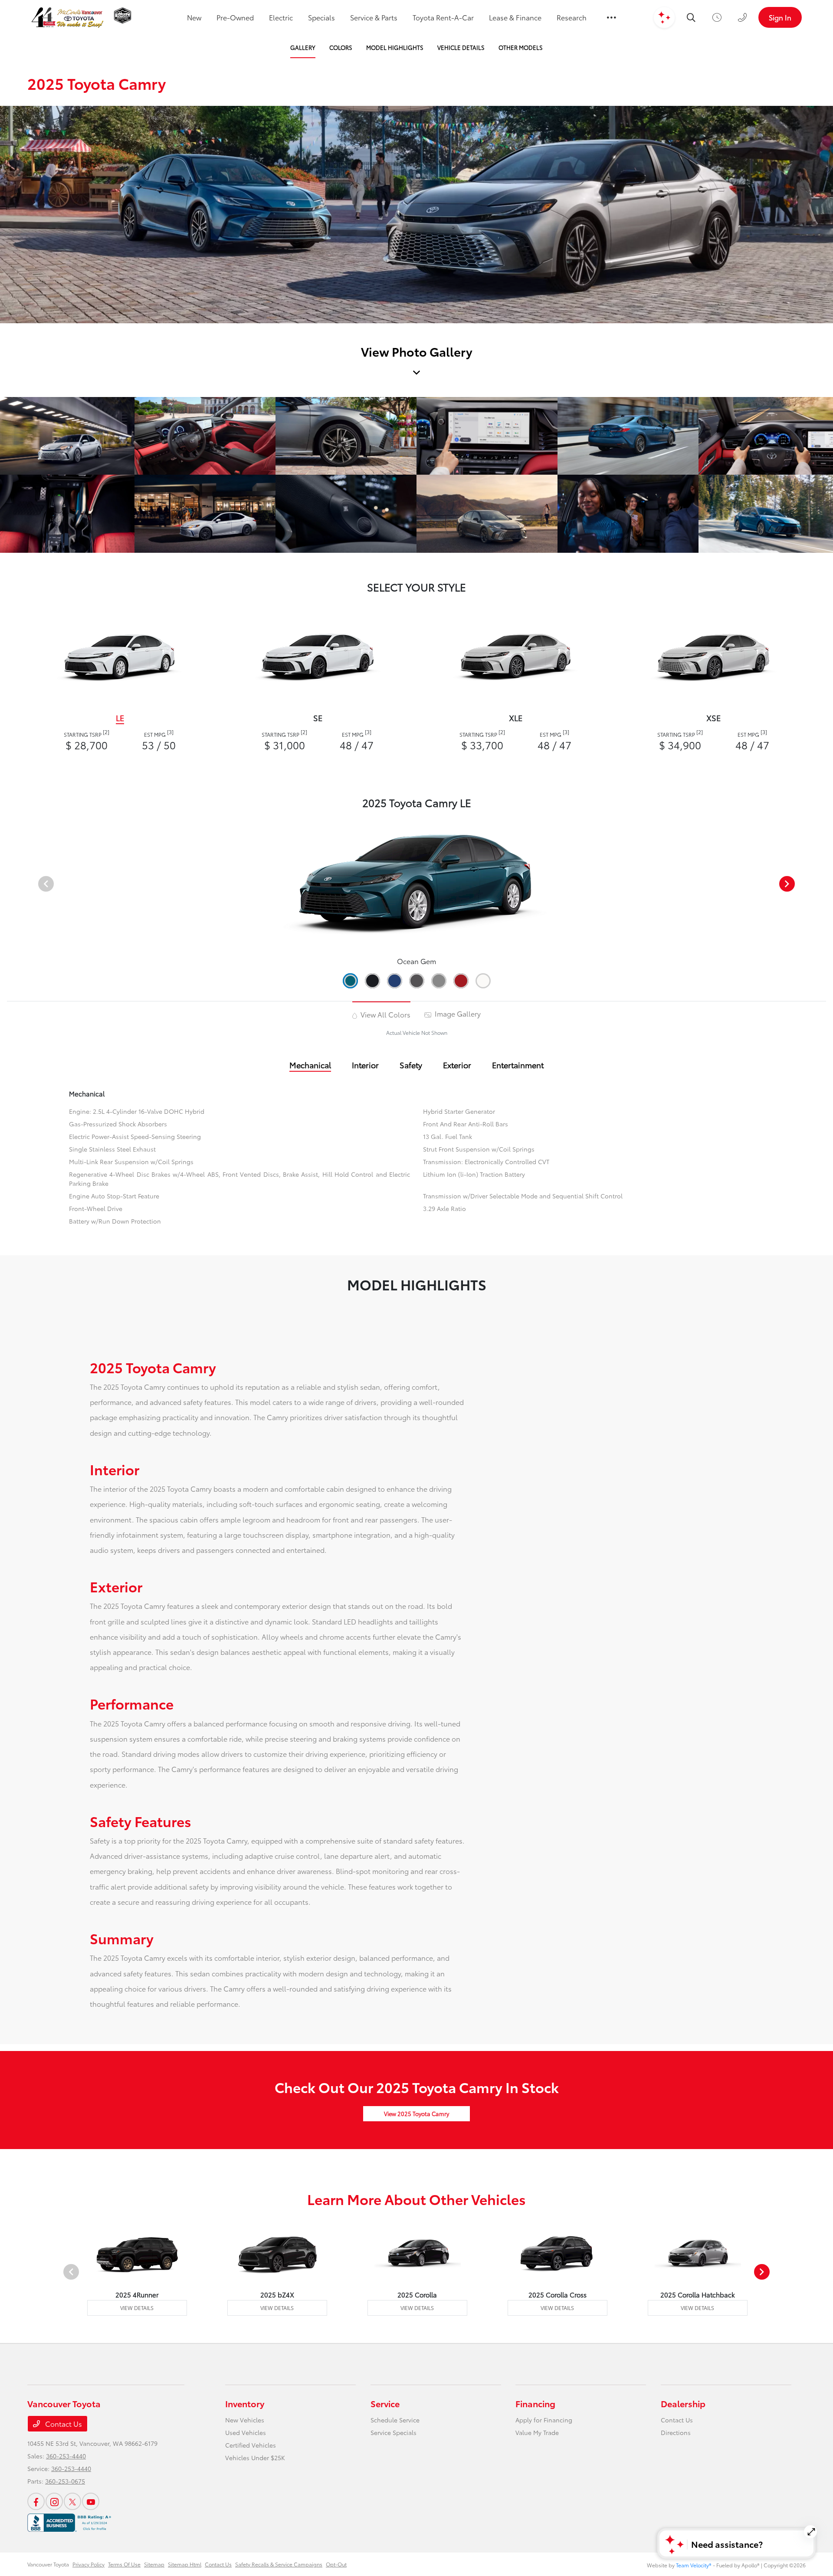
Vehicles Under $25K (255, 2458)
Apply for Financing (544, 2420)
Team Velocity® (694, 2565)
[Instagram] (54, 2501)
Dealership (683, 2403)
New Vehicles (245, 2420)
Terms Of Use (124, 2564)
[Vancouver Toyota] (67, 18)
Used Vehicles (246, 2432)
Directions (676, 2432)
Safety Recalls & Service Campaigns (279, 2564)
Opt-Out (336, 2564)
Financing (535, 2403)
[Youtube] (91, 2501)
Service (385, 2403)
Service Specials (394, 2432)
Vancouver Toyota (48, 2564)
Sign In (780, 17)
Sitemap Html (185, 2564)
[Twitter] (72, 2501)
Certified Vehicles (251, 2445)
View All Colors (385, 1014)
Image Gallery (457, 1013)
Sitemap (154, 2564)
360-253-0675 (65, 2481)
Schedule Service (395, 2420)
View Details (137, 2308)
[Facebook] (36, 2501)
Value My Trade (537, 2432)
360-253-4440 (66, 2456)
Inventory (245, 2403)
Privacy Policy (89, 2564)
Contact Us (63, 2423)
